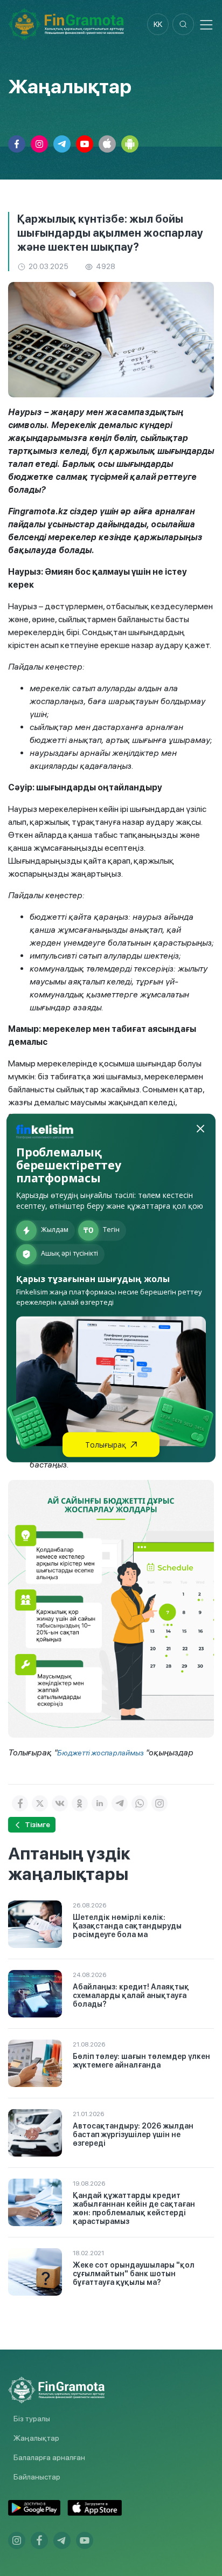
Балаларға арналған (49, 2457)
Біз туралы (32, 2419)
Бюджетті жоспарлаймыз (101, 1753)
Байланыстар (37, 2477)
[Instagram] (159, 1803)
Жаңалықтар (36, 2438)
